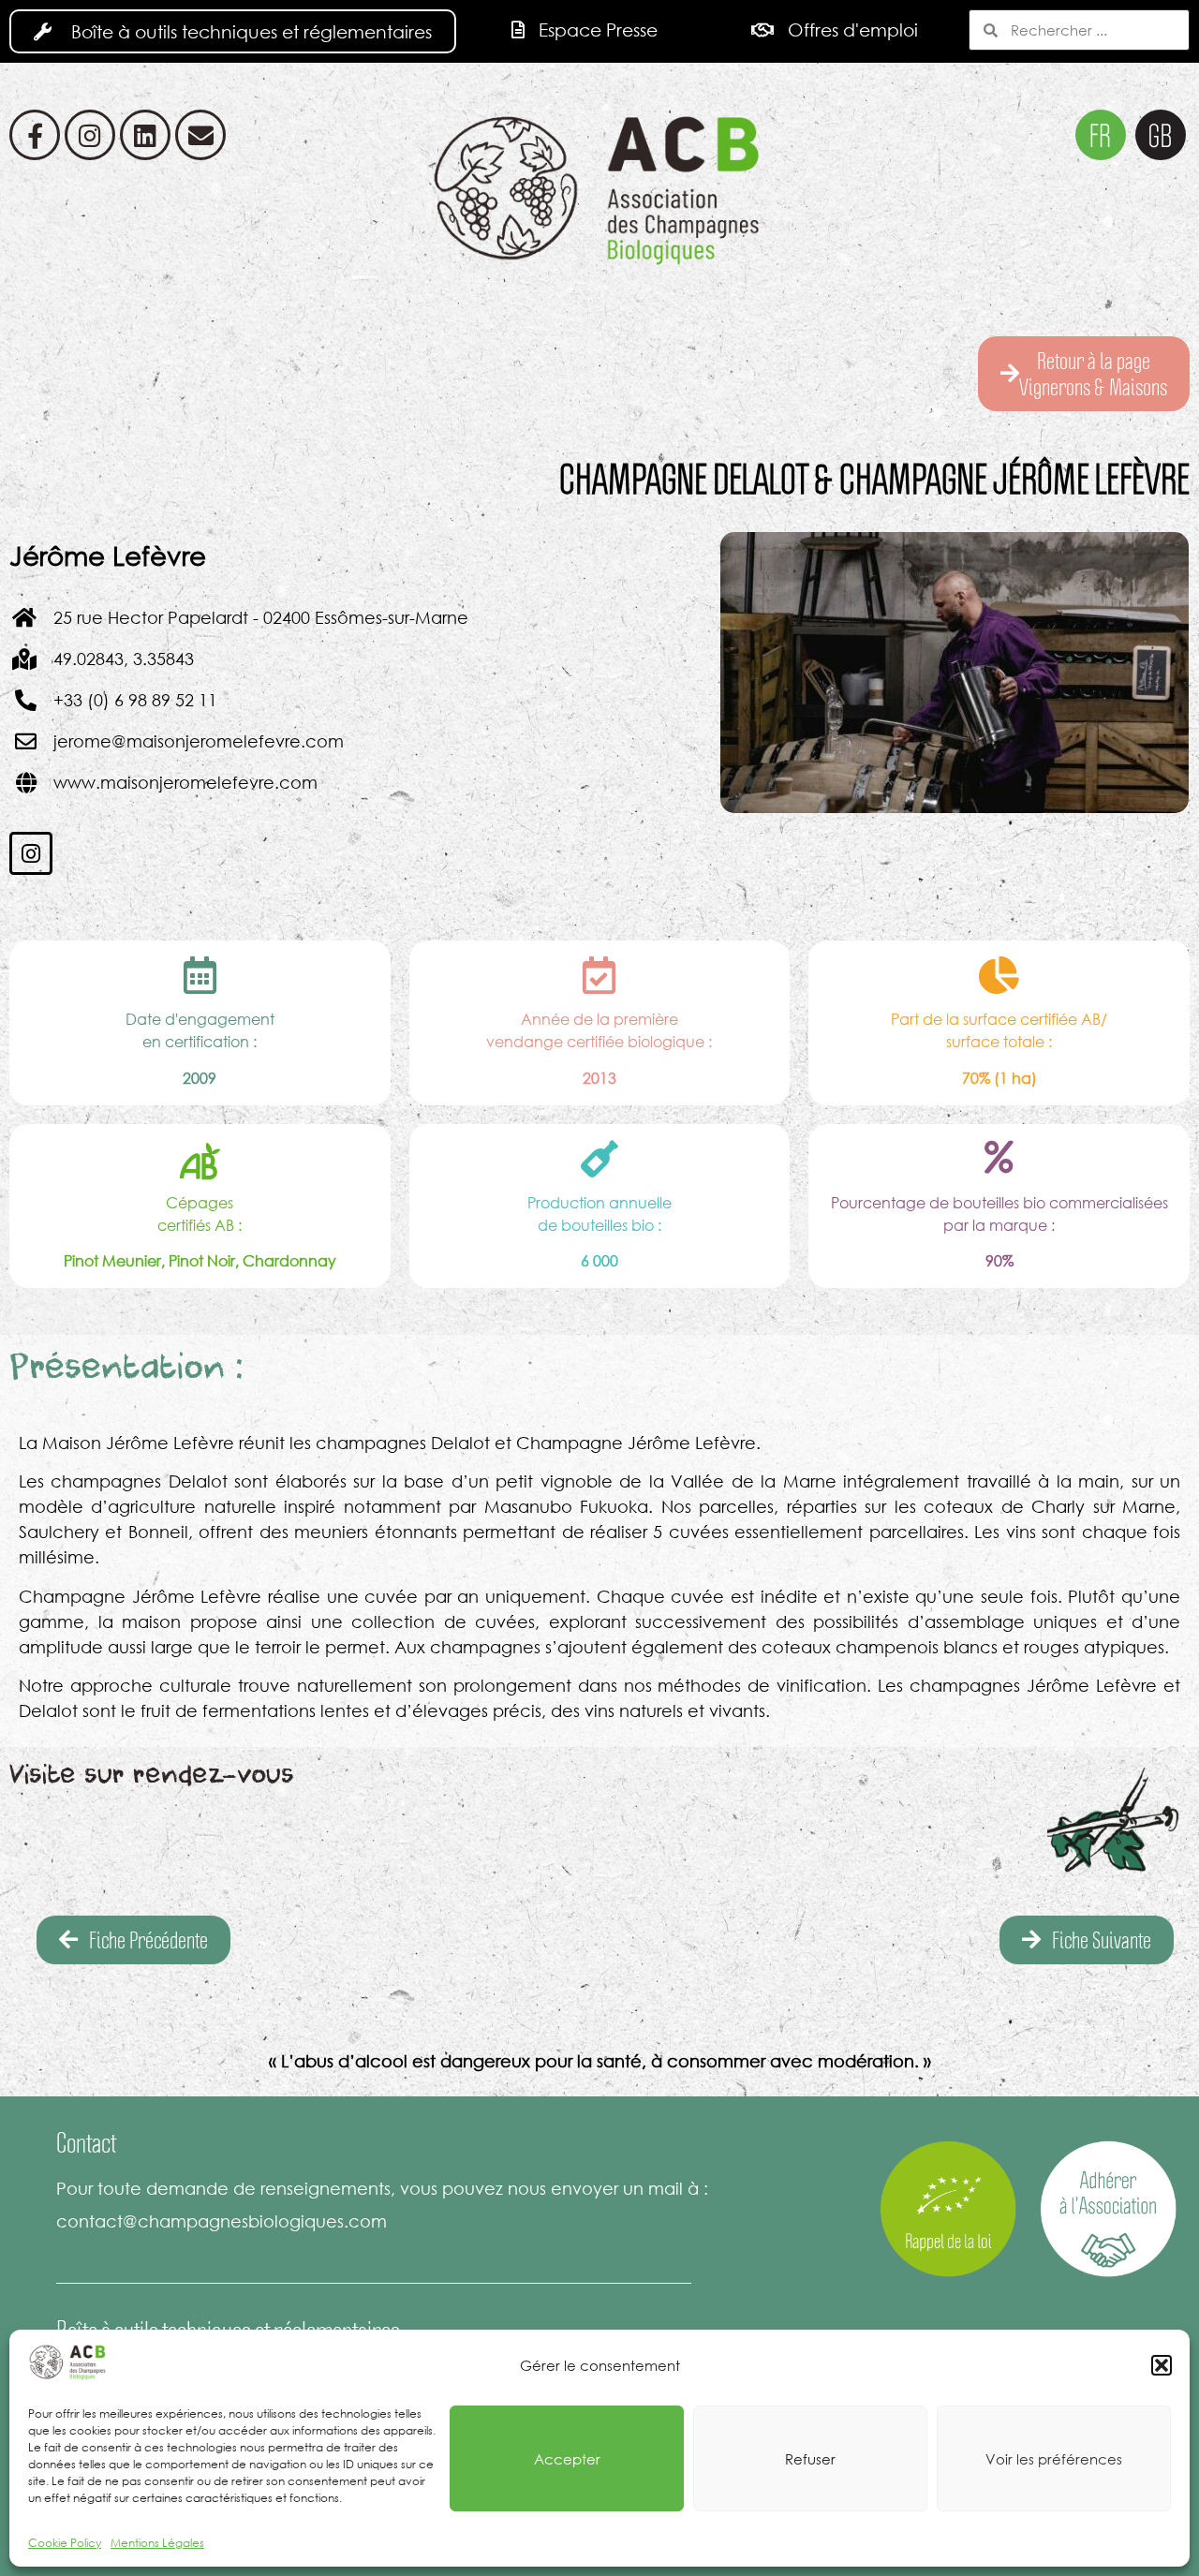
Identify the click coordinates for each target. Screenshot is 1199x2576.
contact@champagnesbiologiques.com (222, 2221)
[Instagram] (90, 135)
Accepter (567, 2459)
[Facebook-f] (35, 135)
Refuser (810, 2459)
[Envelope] (200, 135)
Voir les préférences (1054, 2459)
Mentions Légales (157, 2543)
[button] (1162, 2365)
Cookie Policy (65, 2543)
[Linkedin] (145, 135)
